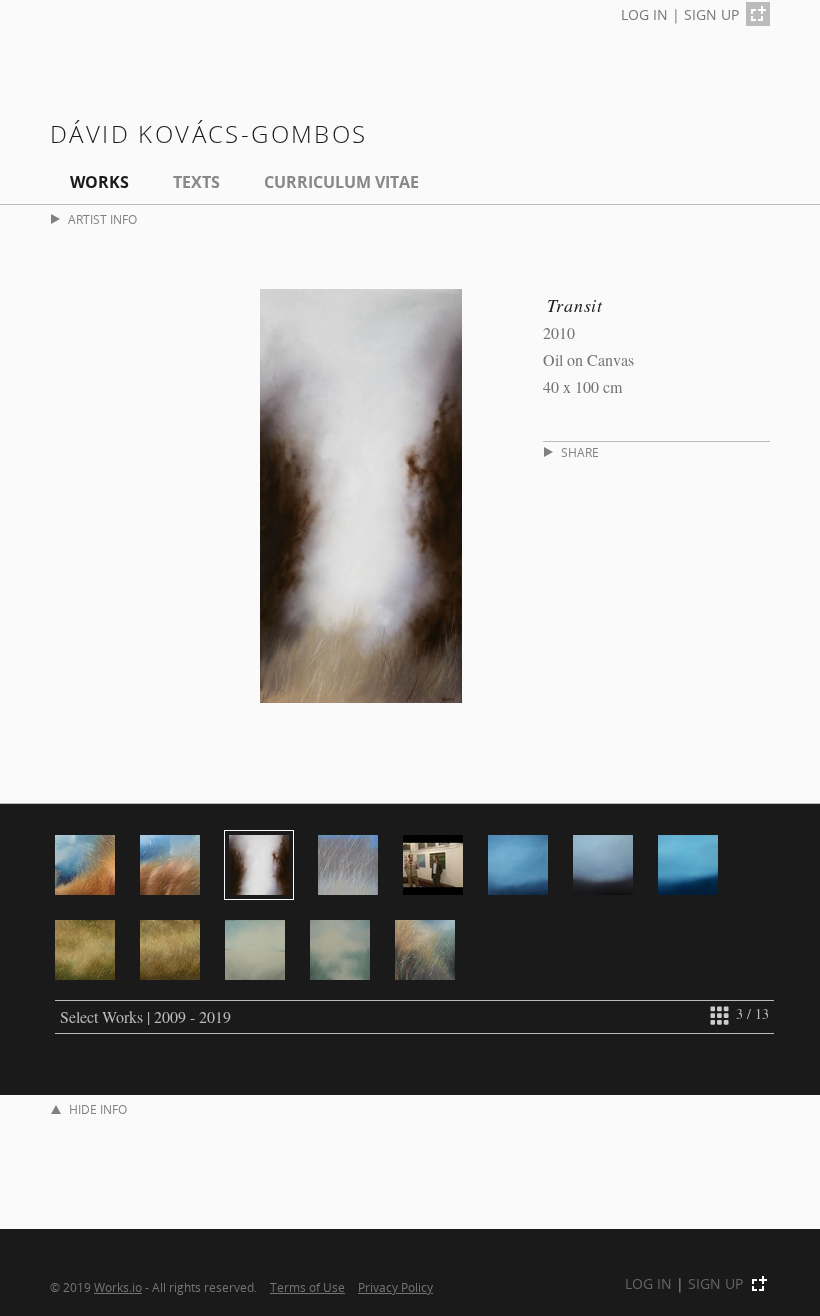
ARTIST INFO (102, 219)
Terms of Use (307, 1287)
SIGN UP (711, 14)
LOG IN (644, 14)
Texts (196, 182)
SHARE (580, 452)
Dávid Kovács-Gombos (209, 133)
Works (99, 182)
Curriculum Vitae (341, 182)
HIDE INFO (98, 1109)
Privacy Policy (395, 1287)
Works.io (118, 1287)
